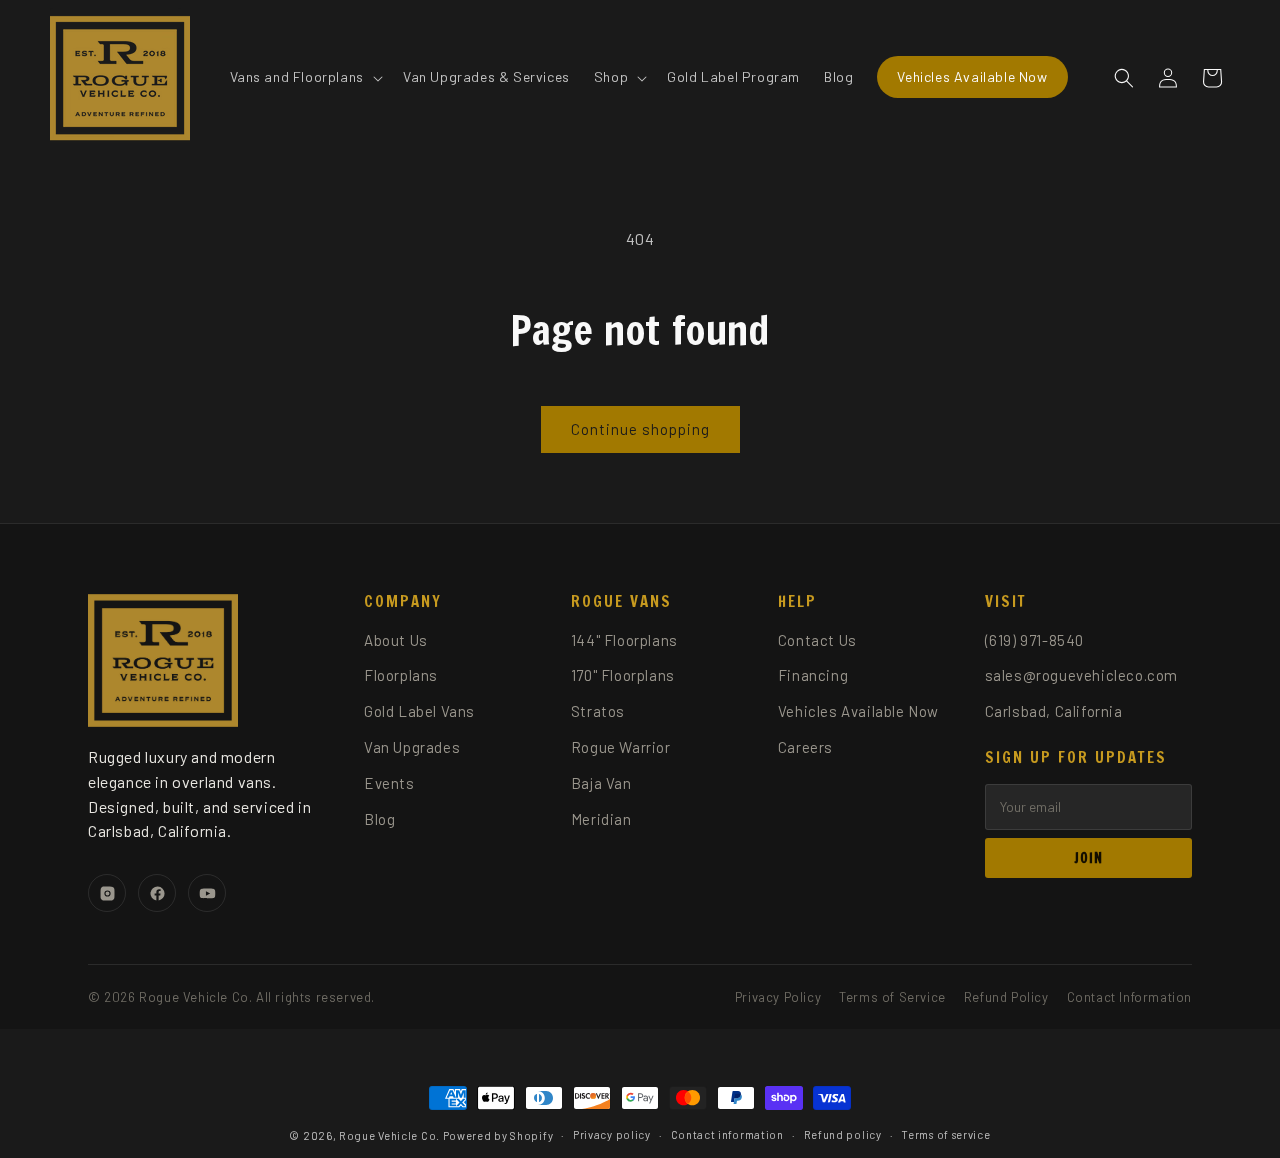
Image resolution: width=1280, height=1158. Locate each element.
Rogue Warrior (621, 747)
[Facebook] (157, 893)
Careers (805, 747)
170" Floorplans (623, 675)
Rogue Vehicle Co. (389, 1135)
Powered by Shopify (498, 1135)
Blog (379, 819)
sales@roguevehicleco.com (1081, 675)
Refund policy (843, 1134)
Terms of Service (892, 997)
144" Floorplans (624, 640)
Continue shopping (640, 429)
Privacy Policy (778, 997)
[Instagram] (107, 893)
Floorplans (401, 675)
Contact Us (817, 640)
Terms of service (945, 1134)
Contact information (727, 1134)
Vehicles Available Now (858, 711)
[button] (304, 77)
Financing (813, 675)
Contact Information (1129, 997)
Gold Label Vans (419, 711)
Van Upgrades (412, 747)
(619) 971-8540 (1034, 640)
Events (389, 783)
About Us (396, 640)
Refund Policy (1006, 997)
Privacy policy (612, 1134)
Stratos (598, 711)
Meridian (601, 819)
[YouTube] (207, 893)
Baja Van (601, 783)
